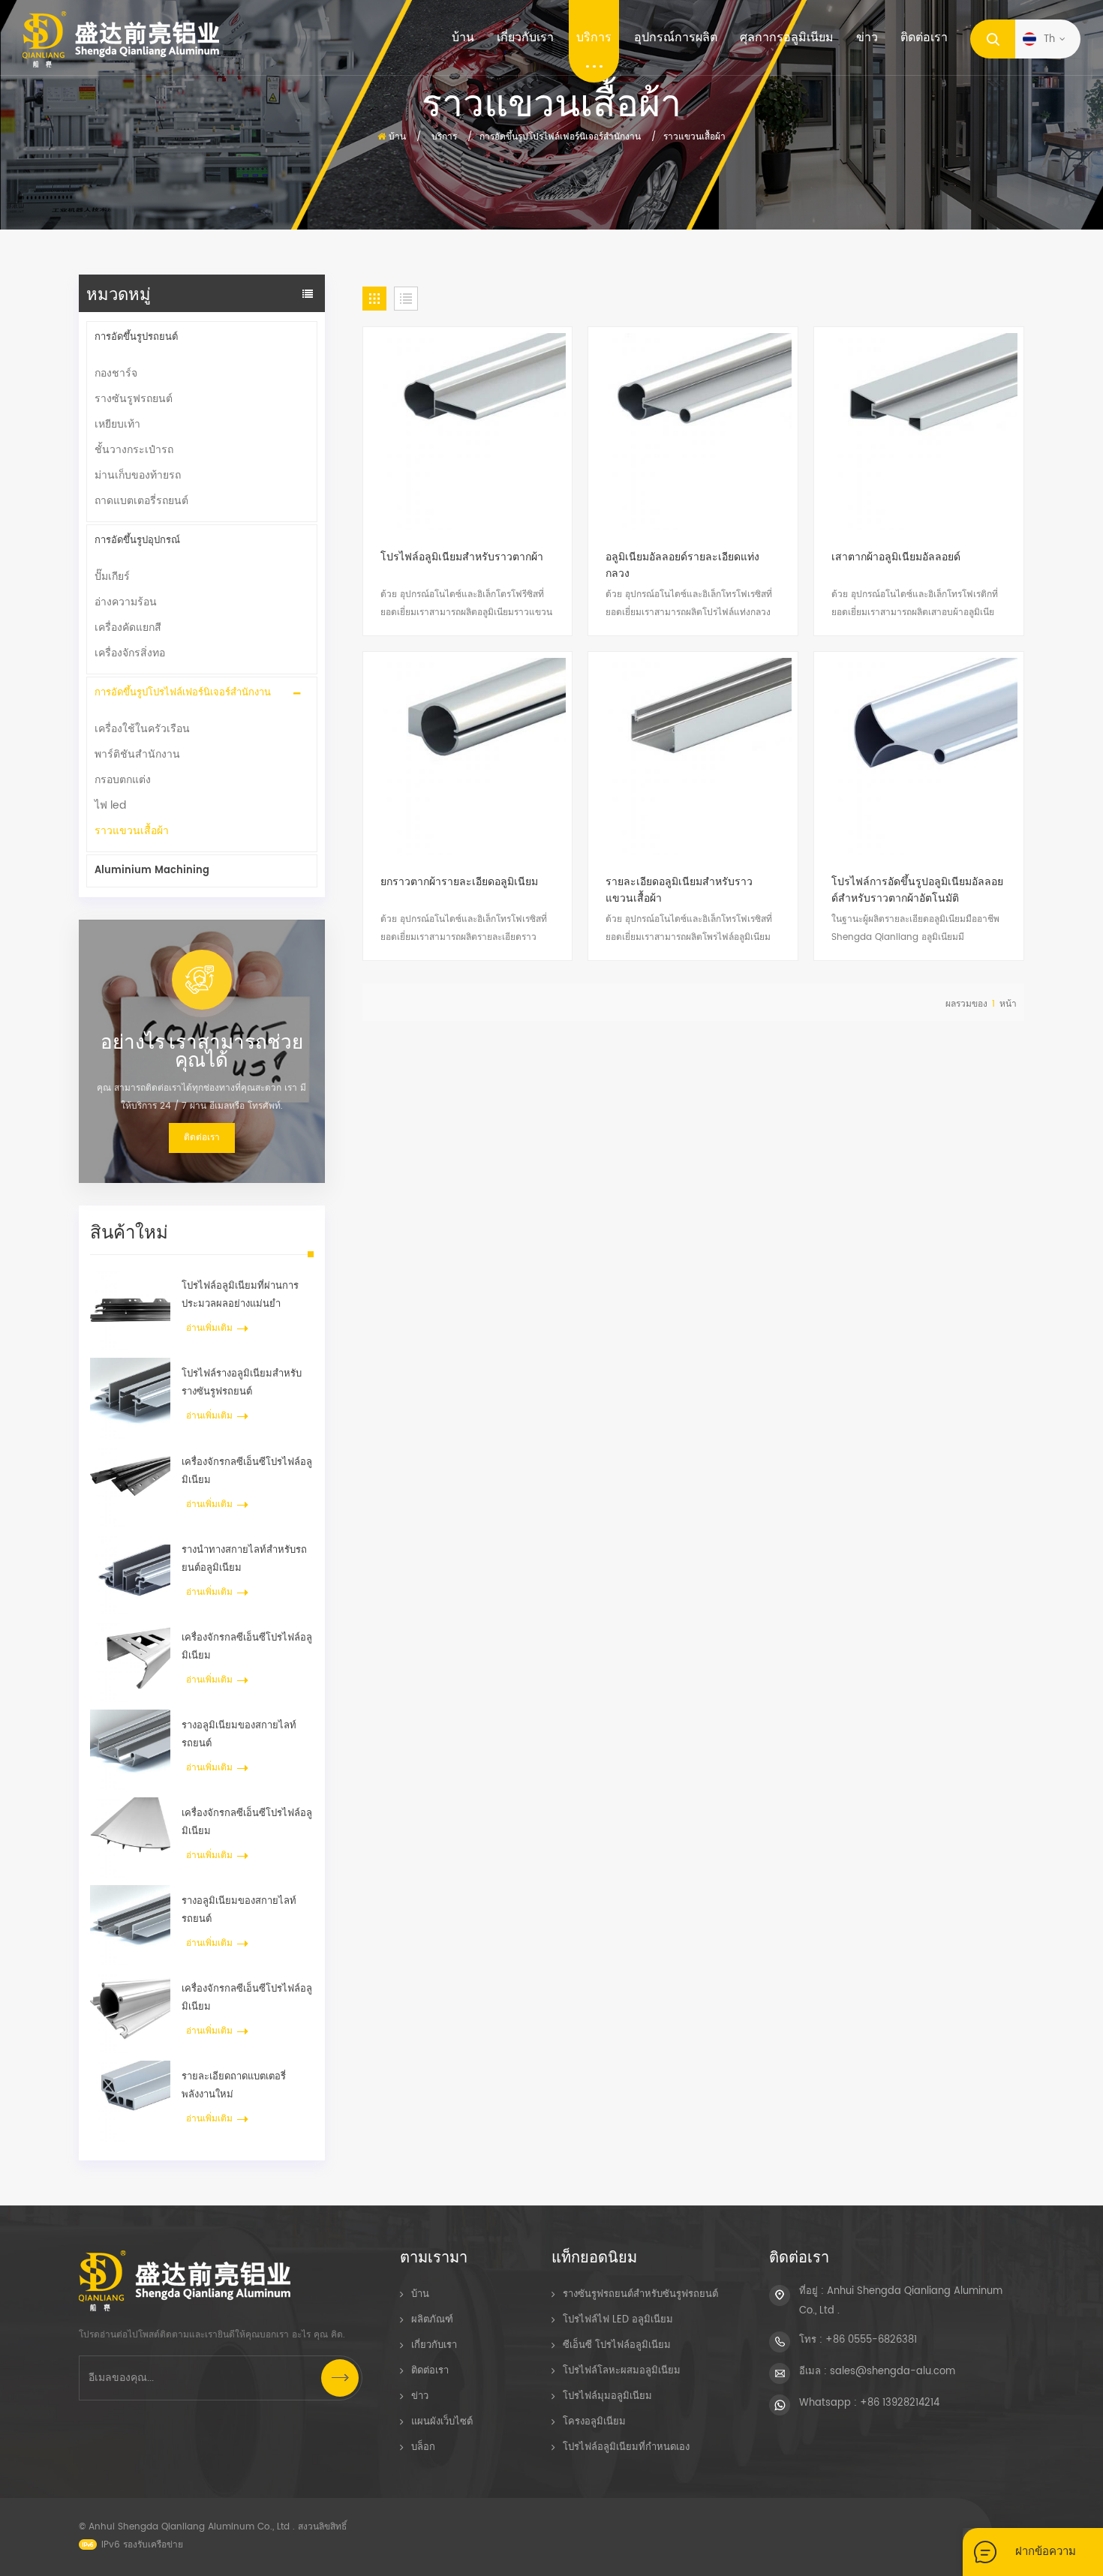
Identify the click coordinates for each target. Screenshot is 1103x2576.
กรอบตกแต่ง (123, 780)
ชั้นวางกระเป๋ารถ (134, 450)
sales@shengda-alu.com (893, 2372)
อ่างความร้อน (126, 602)
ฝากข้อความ (1046, 2552)
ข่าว (867, 38)
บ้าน (463, 38)
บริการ (594, 38)
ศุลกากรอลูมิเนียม (787, 38)
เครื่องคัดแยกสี (128, 627)
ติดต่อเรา (924, 38)
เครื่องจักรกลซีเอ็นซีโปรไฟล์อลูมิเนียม (247, 1471)
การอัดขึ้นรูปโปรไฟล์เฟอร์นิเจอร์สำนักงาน (183, 693)
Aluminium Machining (152, 871)
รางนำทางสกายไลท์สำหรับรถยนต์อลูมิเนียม (244, 1559)
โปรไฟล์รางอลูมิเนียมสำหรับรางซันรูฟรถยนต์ (242, 1383)
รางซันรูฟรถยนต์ (134, 399)
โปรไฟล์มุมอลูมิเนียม (607, 2396)
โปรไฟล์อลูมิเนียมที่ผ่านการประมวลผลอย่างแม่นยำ (240, 1295)
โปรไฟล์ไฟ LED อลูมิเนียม (618, 2320)
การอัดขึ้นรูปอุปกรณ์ (137, 540)
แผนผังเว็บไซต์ (442, 2422)
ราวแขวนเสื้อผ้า (694, 137)
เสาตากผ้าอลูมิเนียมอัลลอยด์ (896, 557)
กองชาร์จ (116, 373)
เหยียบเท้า (117, 424)
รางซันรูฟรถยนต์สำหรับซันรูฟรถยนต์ (640, 2294)
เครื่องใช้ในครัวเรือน (142, 729)
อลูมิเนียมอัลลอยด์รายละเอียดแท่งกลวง (682, 566)
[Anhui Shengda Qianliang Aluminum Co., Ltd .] (121, 39)
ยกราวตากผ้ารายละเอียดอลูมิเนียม (459, 882)
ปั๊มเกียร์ (112, 576)
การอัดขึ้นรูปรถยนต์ (136, 337)
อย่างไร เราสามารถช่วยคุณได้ (202, 1050)
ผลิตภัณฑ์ (432, 2320)
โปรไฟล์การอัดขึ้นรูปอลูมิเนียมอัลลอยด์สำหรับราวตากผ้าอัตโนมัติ (917, 890)
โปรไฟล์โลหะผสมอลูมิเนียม (622, 2371)
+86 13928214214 (900, 2403)
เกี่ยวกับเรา (525, 38)
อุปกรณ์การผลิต (676, 38)
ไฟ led (110, 805)
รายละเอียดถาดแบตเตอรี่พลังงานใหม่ (234, 2086)
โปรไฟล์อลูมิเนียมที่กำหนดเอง (626, 2447)
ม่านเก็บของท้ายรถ (138, 475)
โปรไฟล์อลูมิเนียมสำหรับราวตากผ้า (462, 557)
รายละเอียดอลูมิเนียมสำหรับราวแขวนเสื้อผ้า (679, 890)
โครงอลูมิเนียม (594, 2422)
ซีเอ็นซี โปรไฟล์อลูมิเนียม (617, 2345)
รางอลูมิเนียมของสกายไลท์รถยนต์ (239, 1735)
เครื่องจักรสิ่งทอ (130, 653)
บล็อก (423, 2447)
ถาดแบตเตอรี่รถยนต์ (141, 501)
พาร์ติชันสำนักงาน (137, 754)
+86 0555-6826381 (871, 2340)
